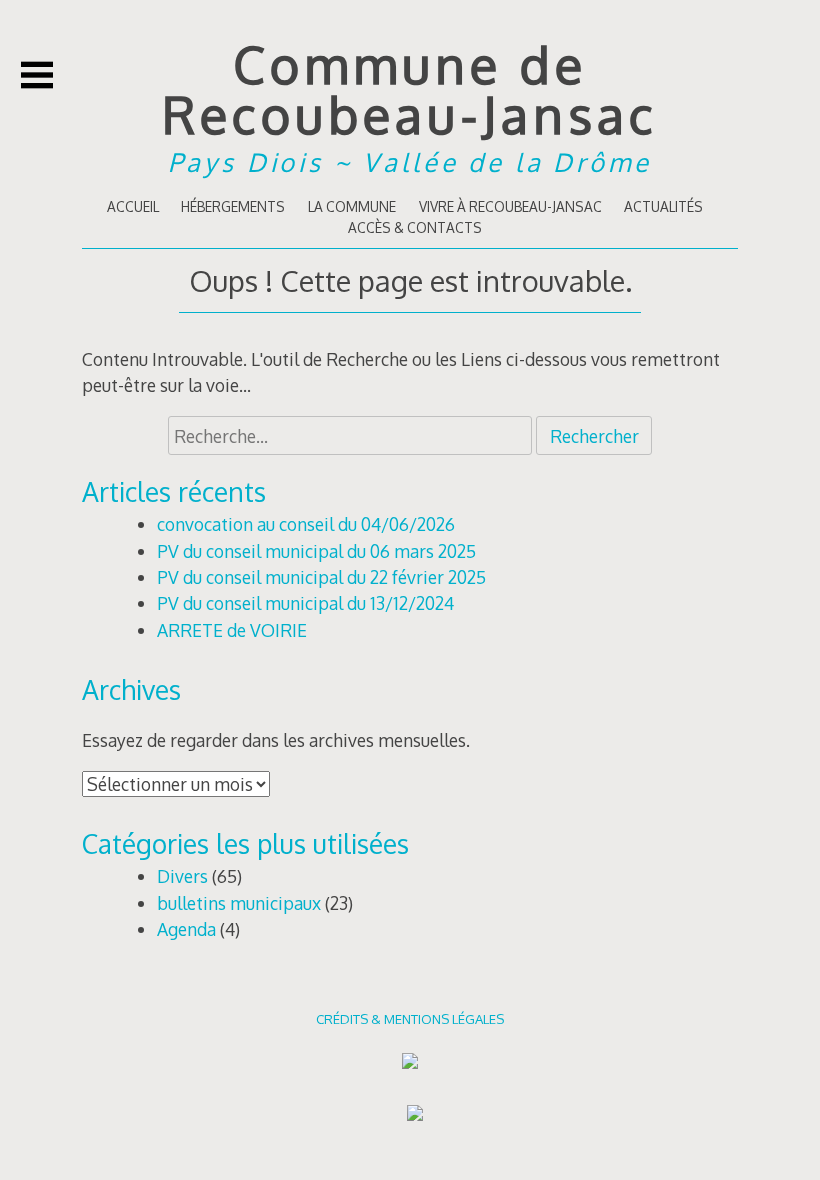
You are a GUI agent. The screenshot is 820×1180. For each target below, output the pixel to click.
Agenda (186, 929)
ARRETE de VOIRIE (232, 630)
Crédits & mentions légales (410, 1018)
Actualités (663, 206)
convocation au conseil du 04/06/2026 (306, 524)
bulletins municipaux (239, 903)
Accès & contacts (415, 227)
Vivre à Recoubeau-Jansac (510, 206)
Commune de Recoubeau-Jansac (410, 89)
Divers (182, 876)
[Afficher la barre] (37, 75)
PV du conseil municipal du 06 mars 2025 (316, 551)
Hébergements (233, 206)
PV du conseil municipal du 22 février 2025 (321, 577)
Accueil (133, 206)
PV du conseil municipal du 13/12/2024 (305, 603)
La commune (352, 206)
